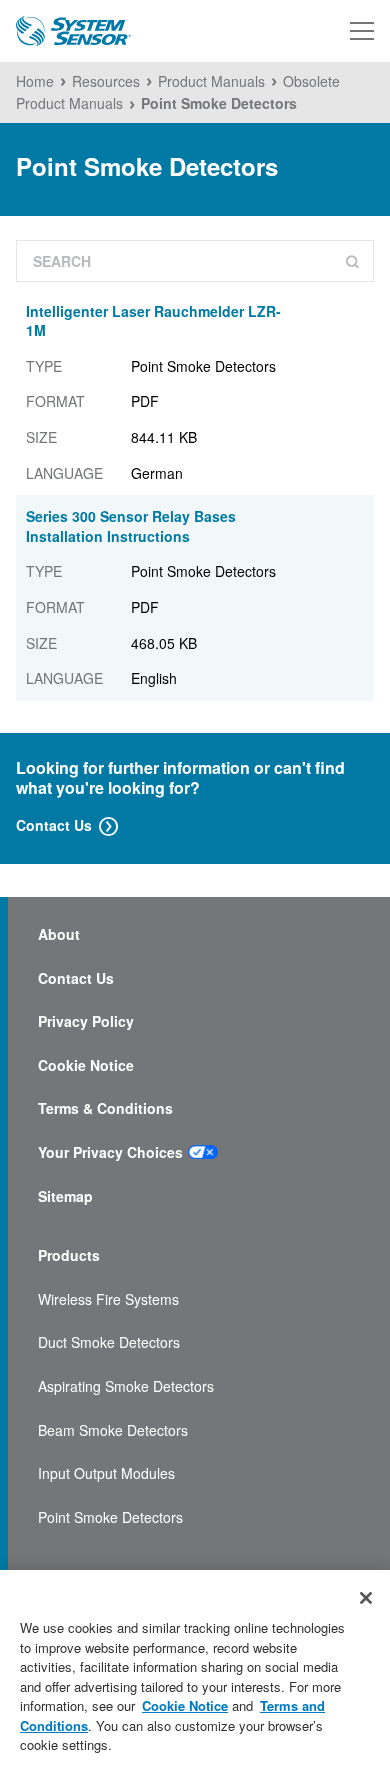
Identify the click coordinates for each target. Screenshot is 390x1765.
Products (69, 1255)
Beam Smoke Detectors (113, 1430)
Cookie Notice (86, 1065)
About (59, 934)
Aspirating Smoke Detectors (126, 1386)
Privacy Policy (86, 1021)
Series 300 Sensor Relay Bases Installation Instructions (131, 526)
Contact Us (54, 825)
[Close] (366, 1598)
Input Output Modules (106, 1473)
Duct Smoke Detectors (109, 1342)
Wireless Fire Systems (108, 1299)
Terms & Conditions (105, 1108)
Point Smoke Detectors (110, 1517)
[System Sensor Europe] (73, 31)
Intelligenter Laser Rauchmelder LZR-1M (153, 321)
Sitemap (65, 1196)
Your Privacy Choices (110, 1152)
